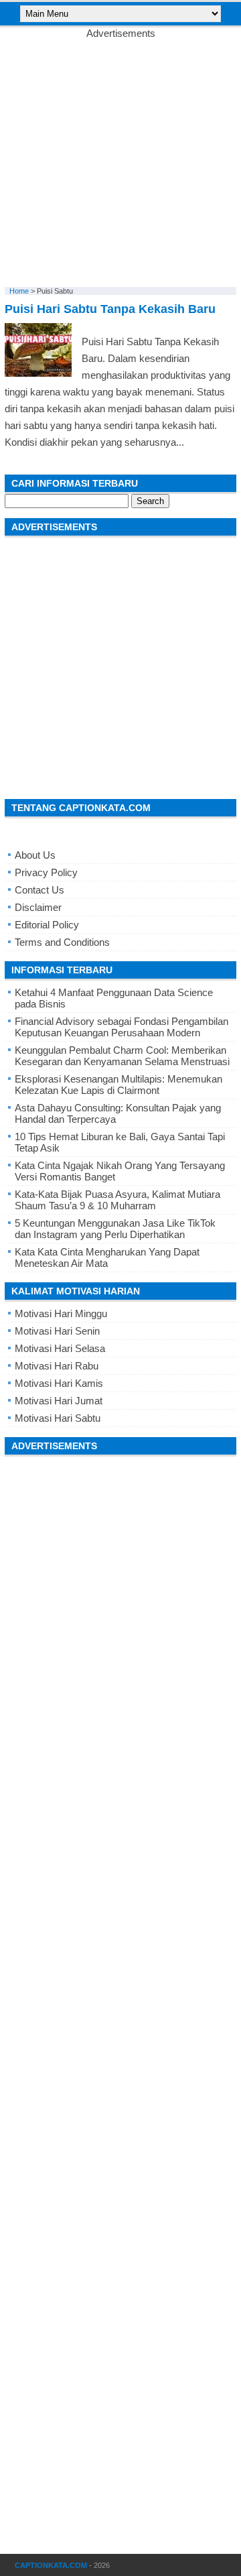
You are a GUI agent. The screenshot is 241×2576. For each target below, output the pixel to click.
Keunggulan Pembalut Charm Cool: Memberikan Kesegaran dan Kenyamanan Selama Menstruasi (122, 1056)
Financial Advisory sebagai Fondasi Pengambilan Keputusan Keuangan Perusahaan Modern (122, 1027)
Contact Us (39, 890)
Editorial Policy (47, 925)
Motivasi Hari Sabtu (58, 1418)
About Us (35, 855)
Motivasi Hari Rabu (57, 1366)
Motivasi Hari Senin (57, 1331)
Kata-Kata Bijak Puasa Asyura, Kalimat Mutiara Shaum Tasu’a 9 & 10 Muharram (117, 1200)
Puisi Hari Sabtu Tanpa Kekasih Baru (110, 309)
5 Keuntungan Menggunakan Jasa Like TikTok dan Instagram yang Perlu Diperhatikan (115, 1229)
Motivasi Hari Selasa (60, 1348)
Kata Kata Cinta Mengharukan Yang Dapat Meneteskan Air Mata (107, 1258)
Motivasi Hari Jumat (59, 1401)
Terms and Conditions (62, 942)
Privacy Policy (46, 872)
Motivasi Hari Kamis (59, 1383)
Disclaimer (38, 907)
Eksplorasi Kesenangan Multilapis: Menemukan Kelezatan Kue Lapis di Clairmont (118, 1085)
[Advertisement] (120, 160)
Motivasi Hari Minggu (61, 1313)
